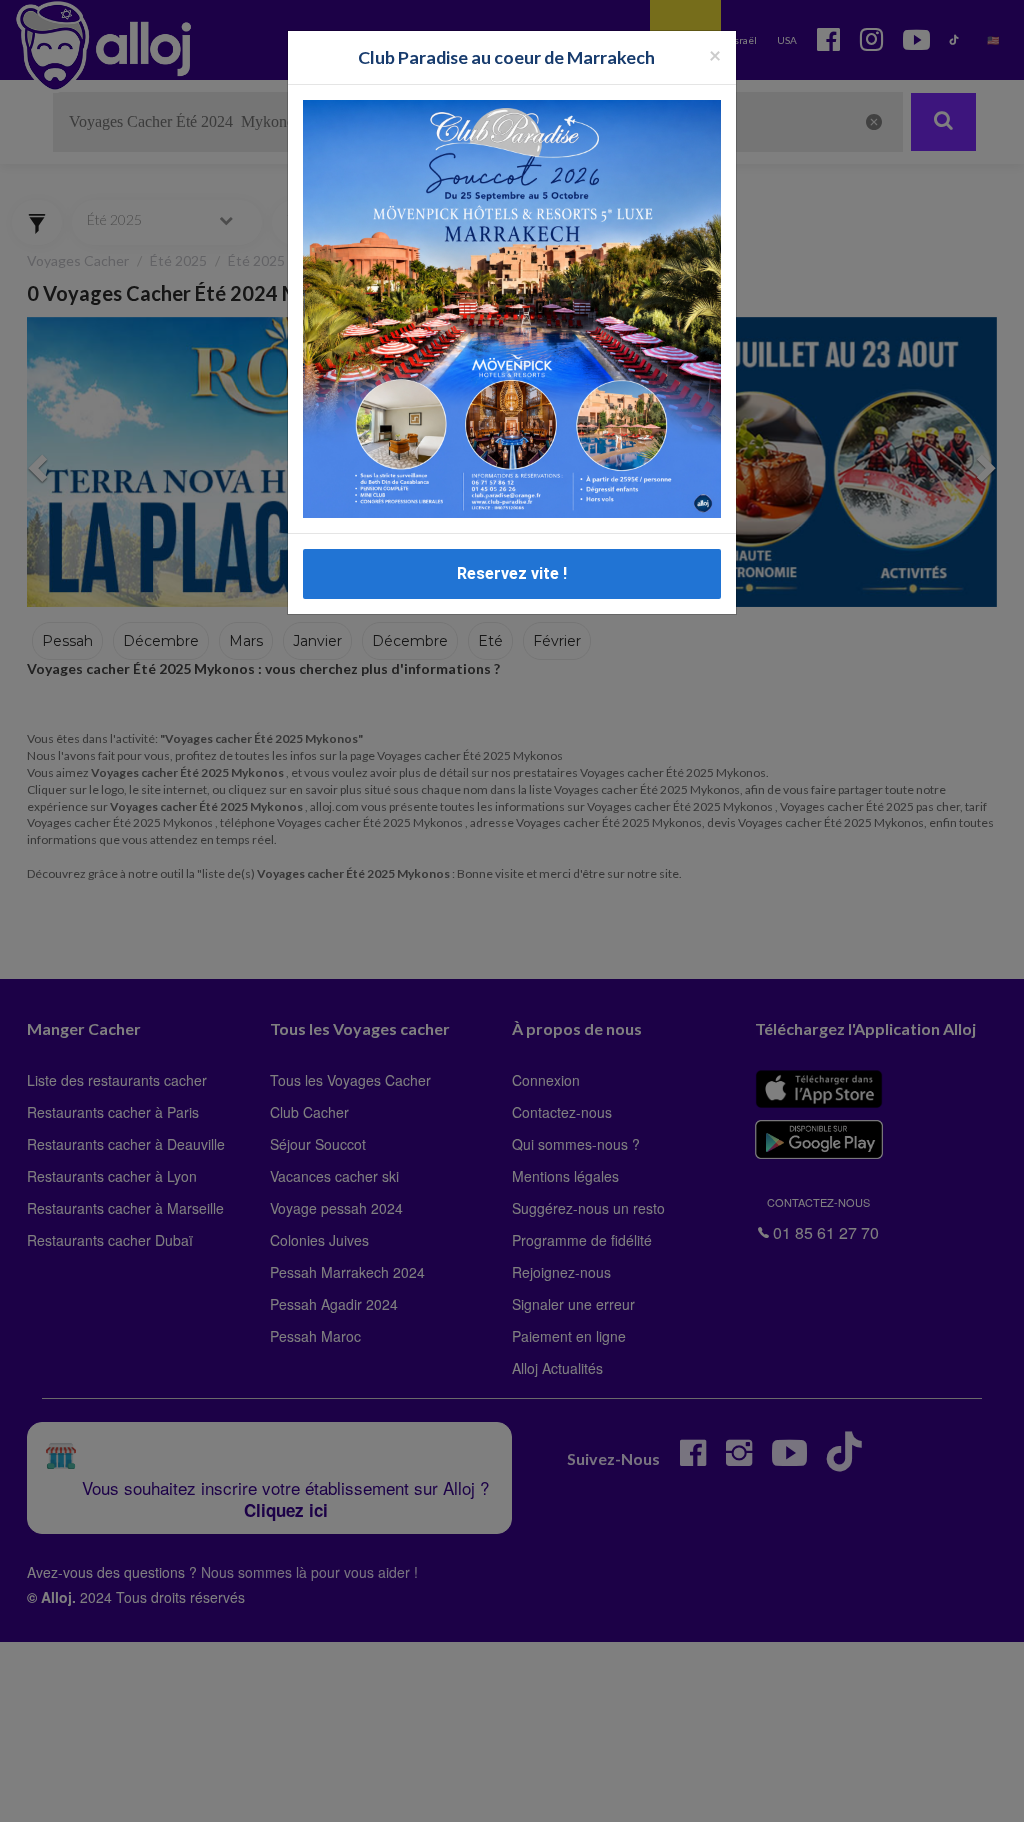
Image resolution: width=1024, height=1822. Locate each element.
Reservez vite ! (512, 573)
